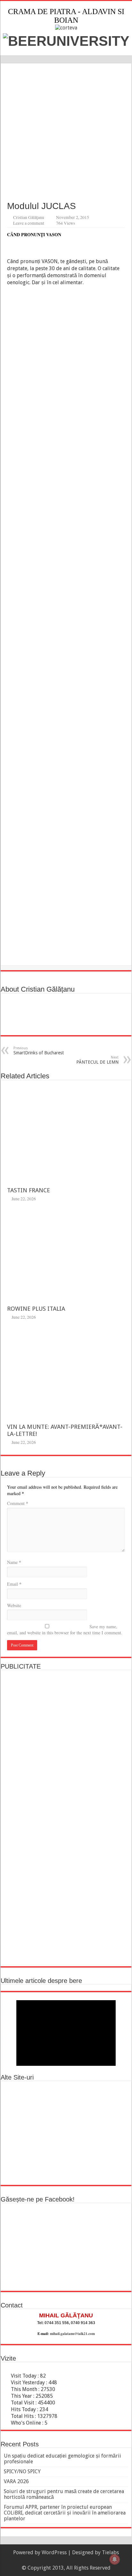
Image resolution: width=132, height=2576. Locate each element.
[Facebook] (69, 2560)
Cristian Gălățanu (29, 217)
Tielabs (110, 2552)
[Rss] (63, 2560)
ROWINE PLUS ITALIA (36, 1309)
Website (14, 1605)
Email (14, 1584)
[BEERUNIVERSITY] (66, 40)
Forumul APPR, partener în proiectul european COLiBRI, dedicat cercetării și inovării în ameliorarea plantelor (65, 2513)
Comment (18, 1503)
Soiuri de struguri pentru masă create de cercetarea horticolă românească (64, 2494)
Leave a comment (29, 223)
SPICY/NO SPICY (22, 2471)
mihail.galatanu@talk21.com (72, 2334)
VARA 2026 (16, 2481)
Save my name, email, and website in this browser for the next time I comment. (65, 1630)
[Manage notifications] (115, 2559)
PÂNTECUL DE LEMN (97, 1060)
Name (14, 1562)
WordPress (54, 2552)
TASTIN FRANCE (29, 1190)
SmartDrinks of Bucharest (39, 1051)
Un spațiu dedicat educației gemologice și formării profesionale (62, 2459)
